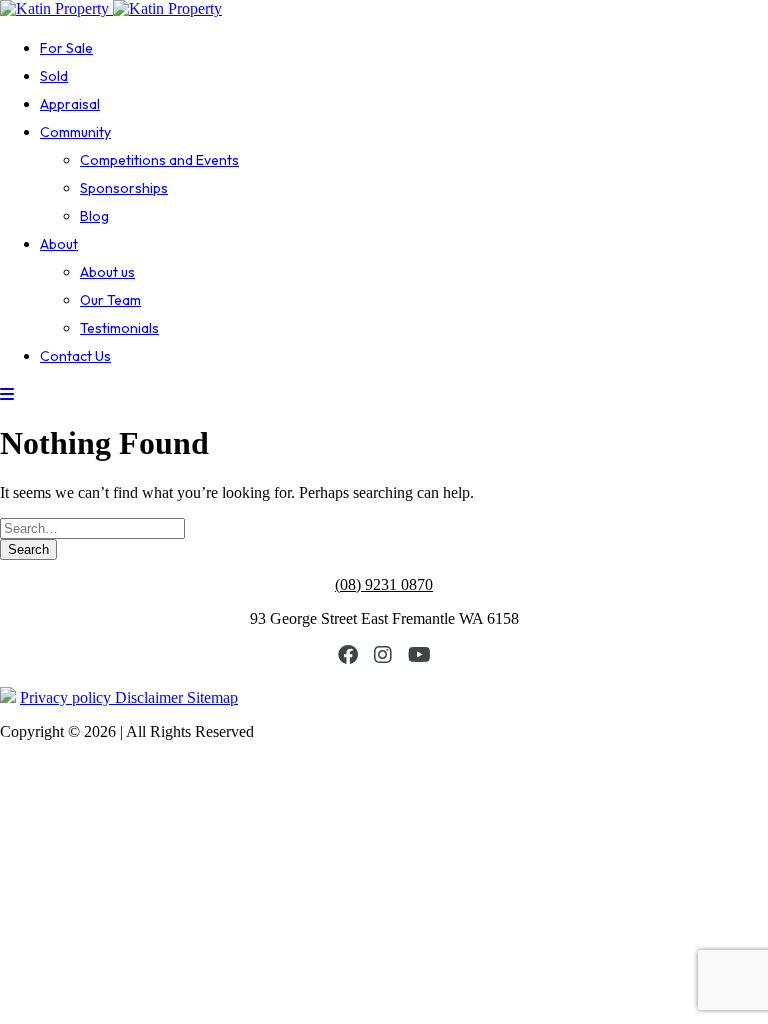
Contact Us (75, 356)
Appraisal (70, 104)
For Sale (66, 48)
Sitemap (212, 697)
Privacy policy (67, 697)
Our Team (110, 300)
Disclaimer (151, 697)
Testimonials (119, 328)
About (59, 244)
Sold (54, 76)
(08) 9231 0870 (384, 584)
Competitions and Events (159, 160)
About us (107, 272)
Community (75, 132)
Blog (94, 216)
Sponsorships (124, 188)
